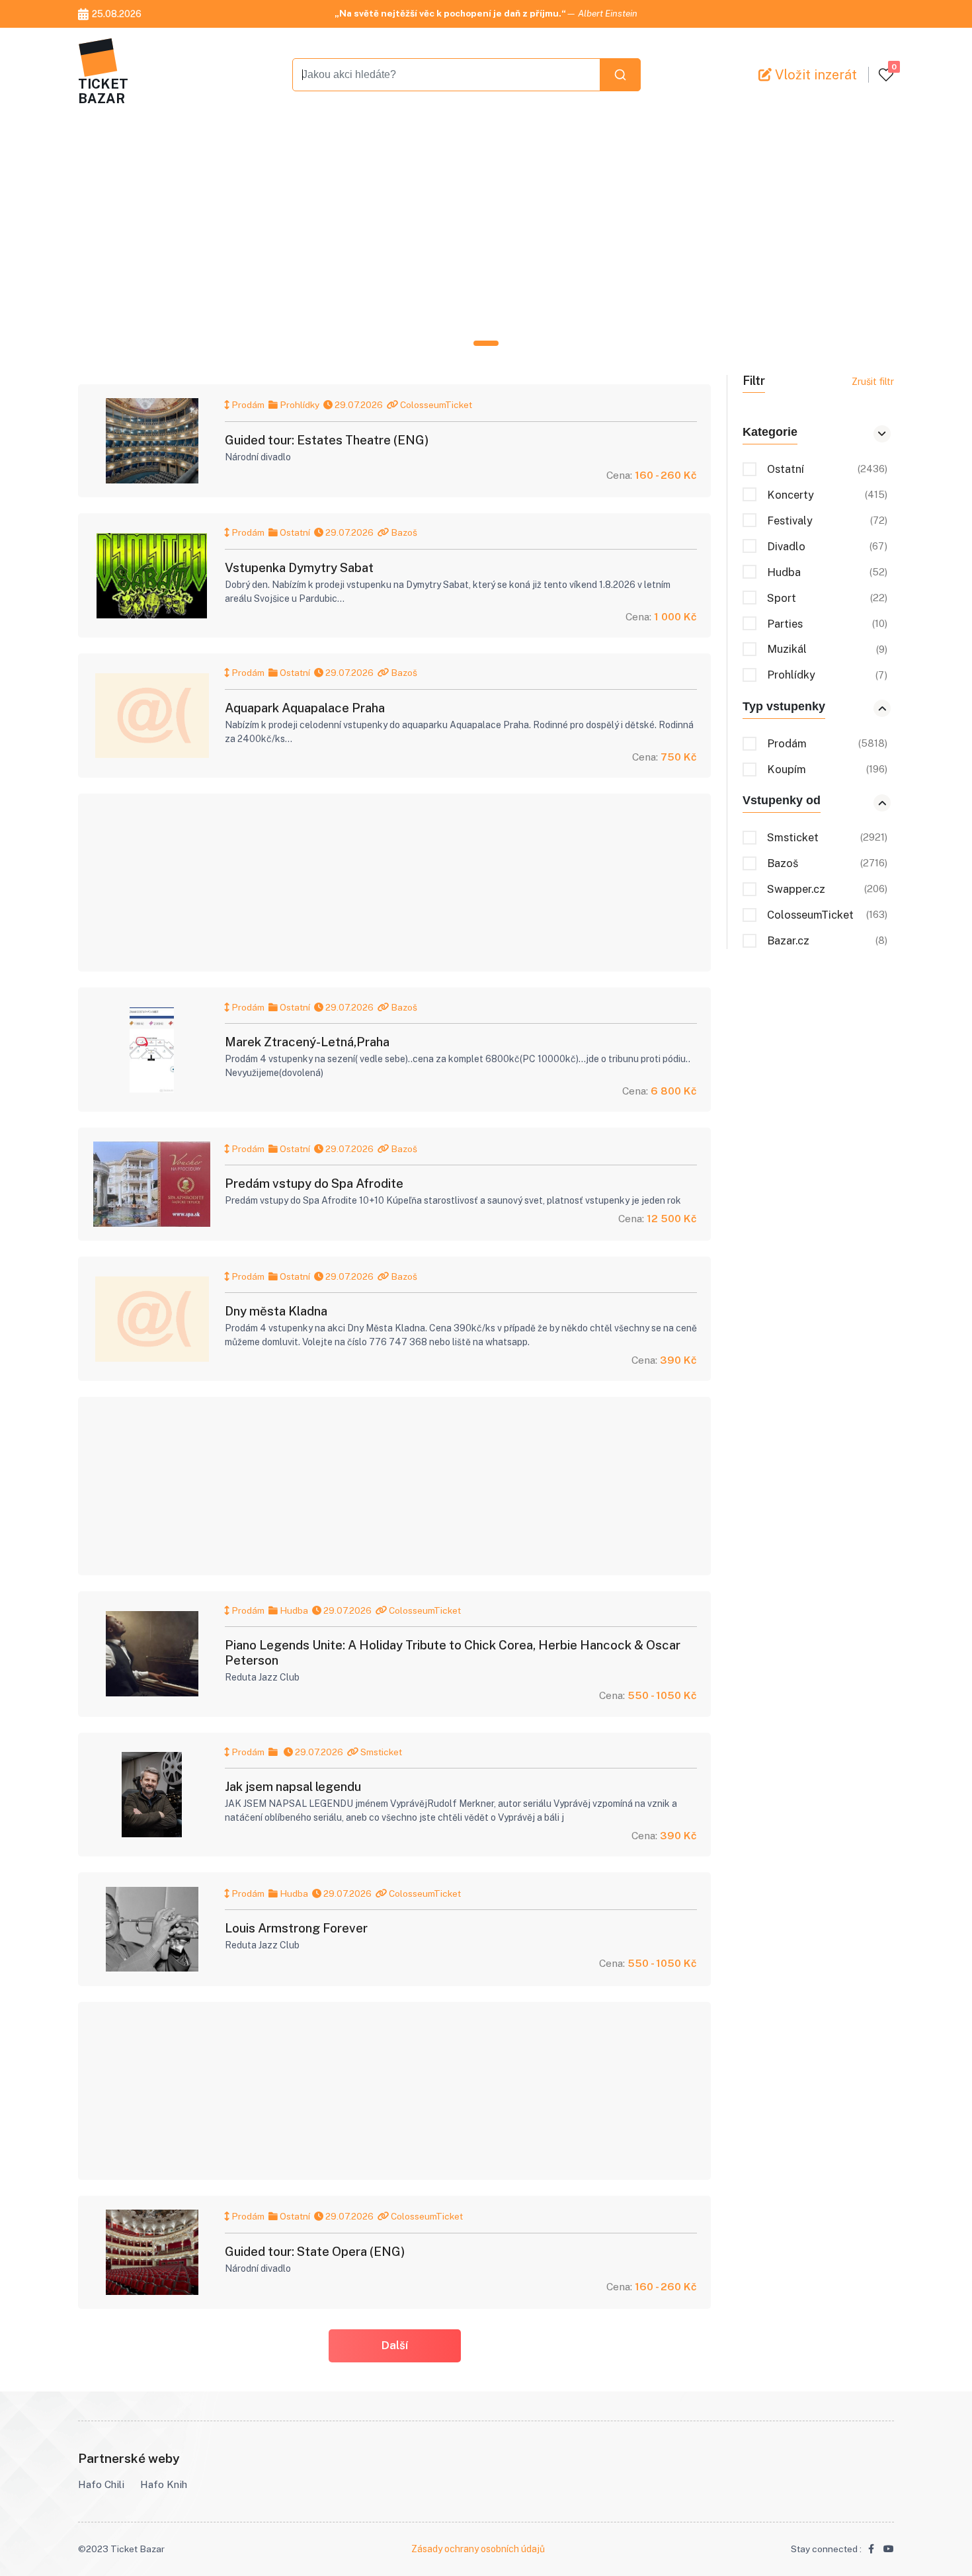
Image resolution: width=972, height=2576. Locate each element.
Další (395, 2345)
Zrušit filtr (873, 382)
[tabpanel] (486, 230)
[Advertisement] (475, 230)
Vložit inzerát (814, 75)
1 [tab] (486, 343)
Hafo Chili (101, 2484)
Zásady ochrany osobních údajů (478, 2549)
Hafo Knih (164, 2484)
